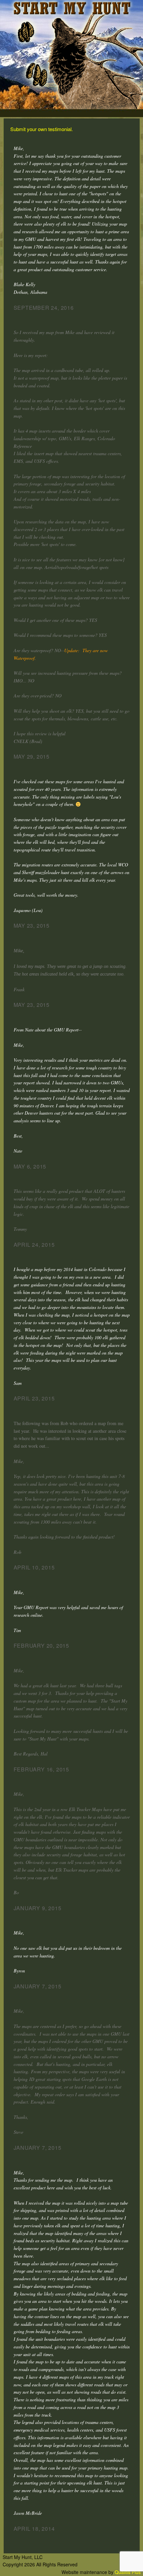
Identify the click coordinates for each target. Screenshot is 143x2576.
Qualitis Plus (128, 2572)
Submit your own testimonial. (42, 129)
